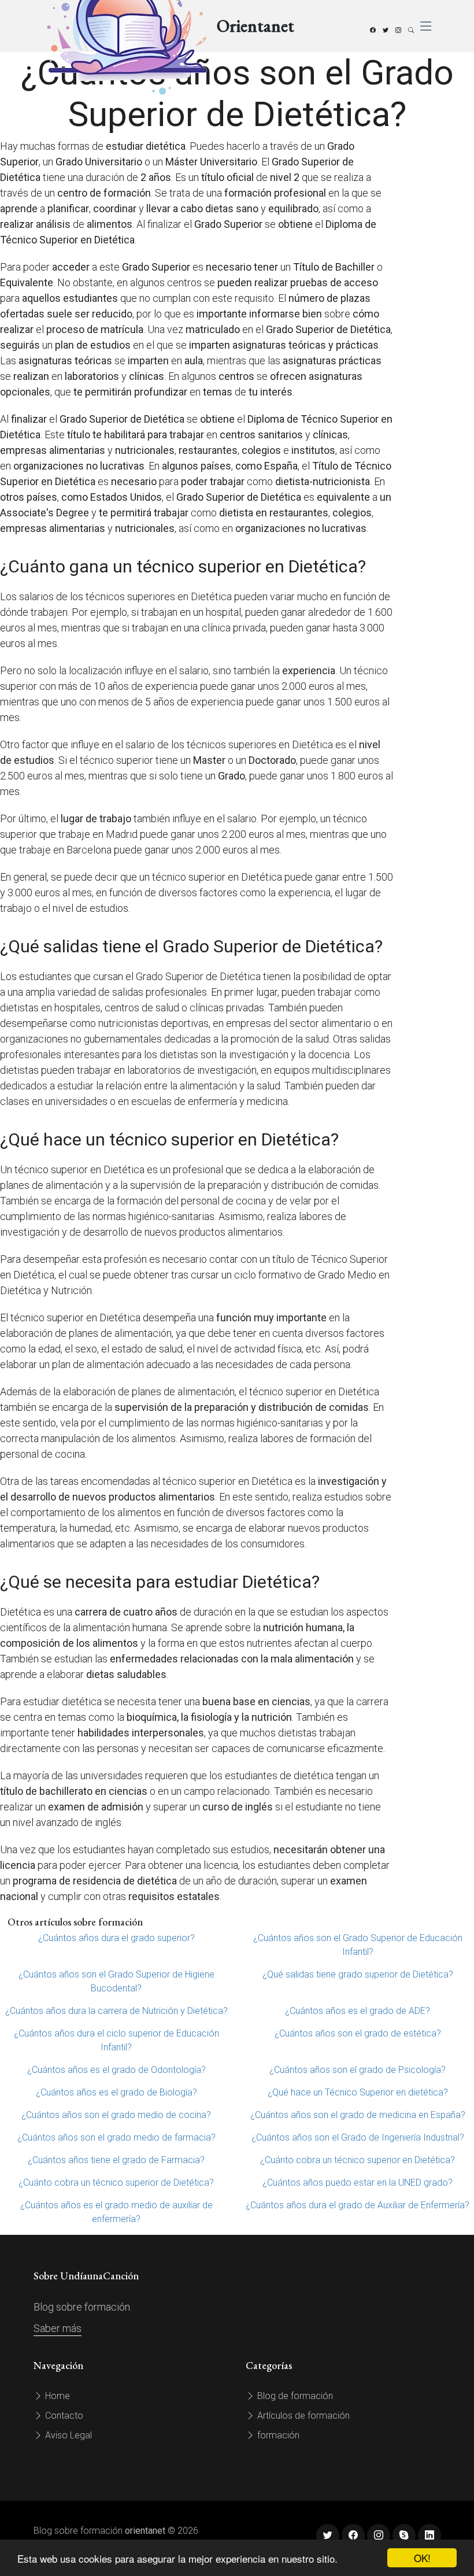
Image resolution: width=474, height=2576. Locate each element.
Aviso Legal (67, 2435)
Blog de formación (294, 2396)
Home (56, 2396)
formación (277, 2435)
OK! (422, 2558)
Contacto (63, 2416)
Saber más (58, 2328)
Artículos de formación (302, 2416)
